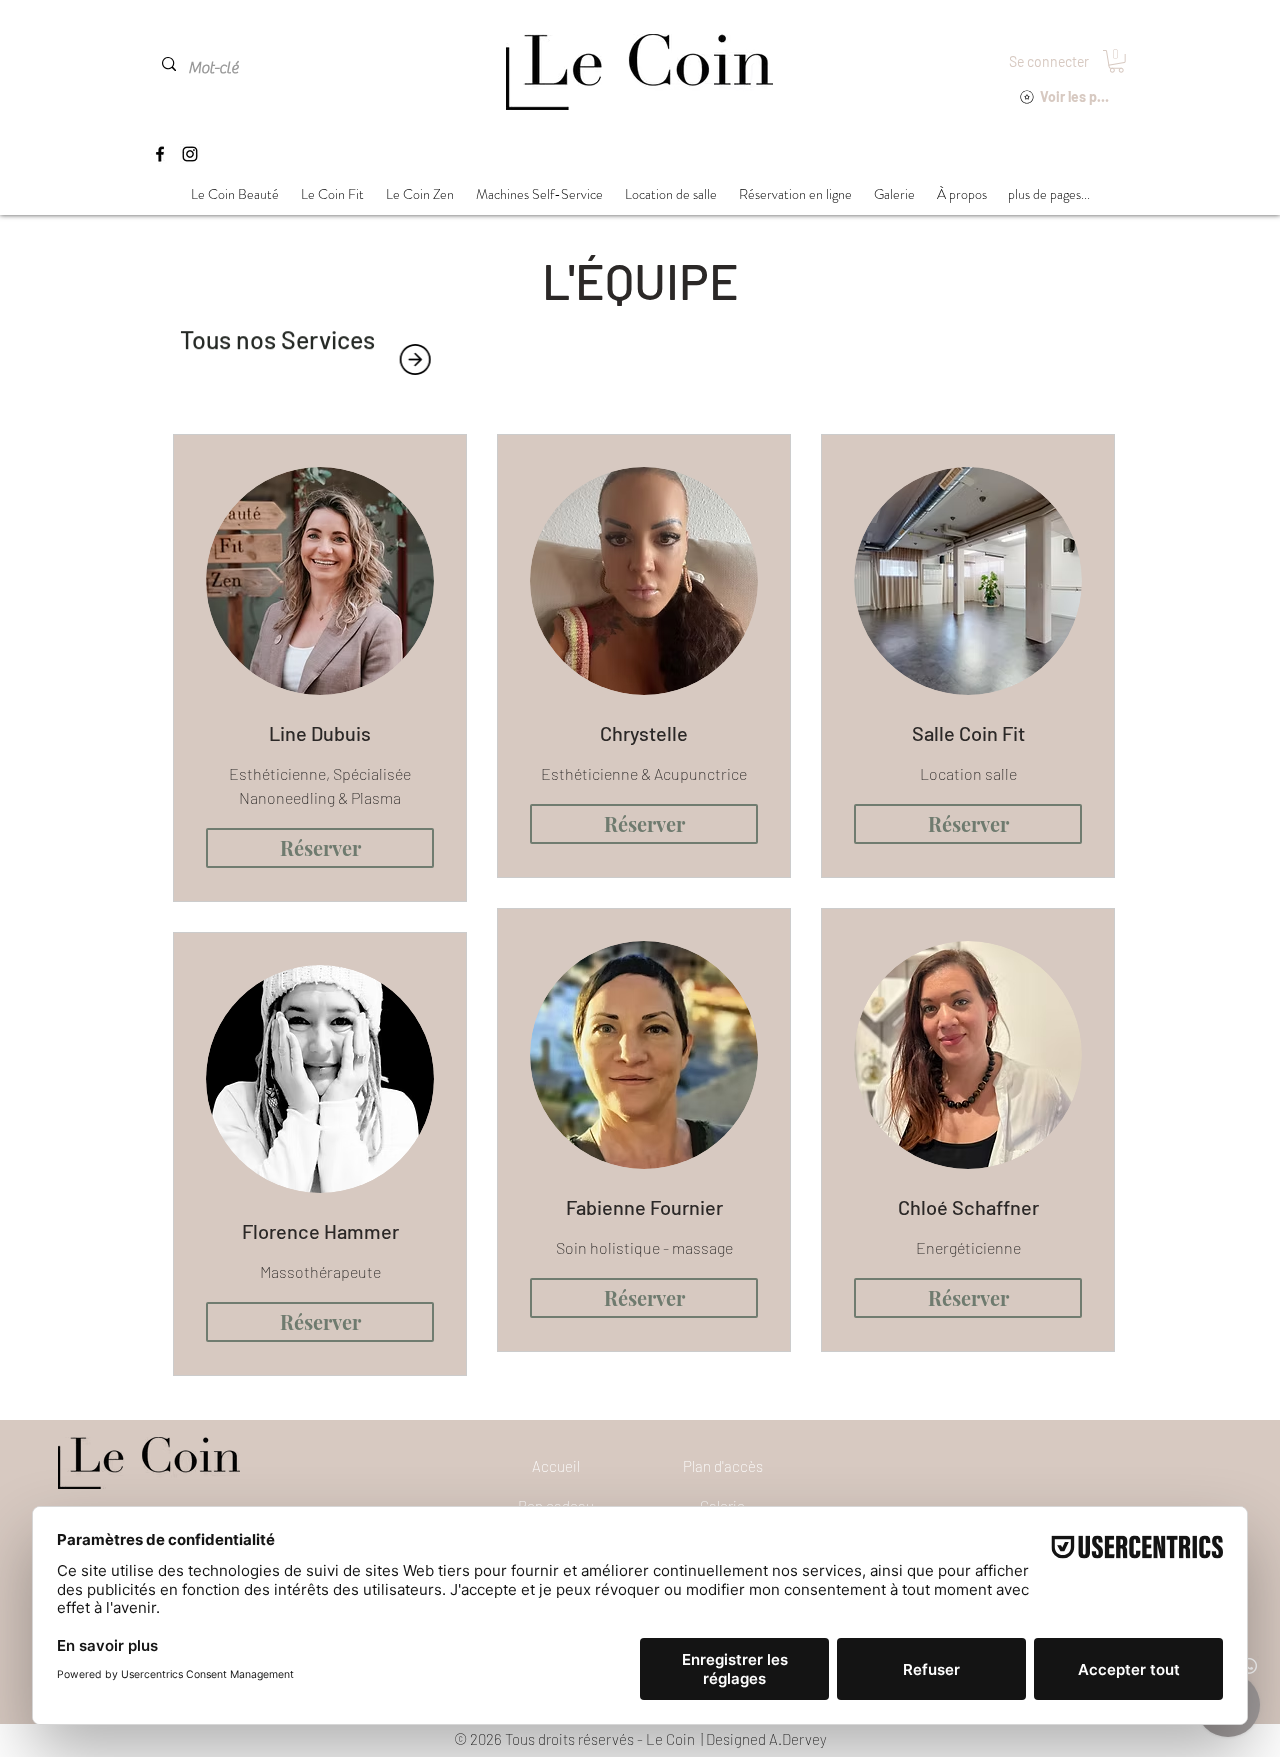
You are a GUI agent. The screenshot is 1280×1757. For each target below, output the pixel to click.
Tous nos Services (277, 334)
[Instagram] (190, 154)
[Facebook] (160, 154)
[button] (1116, 61)
